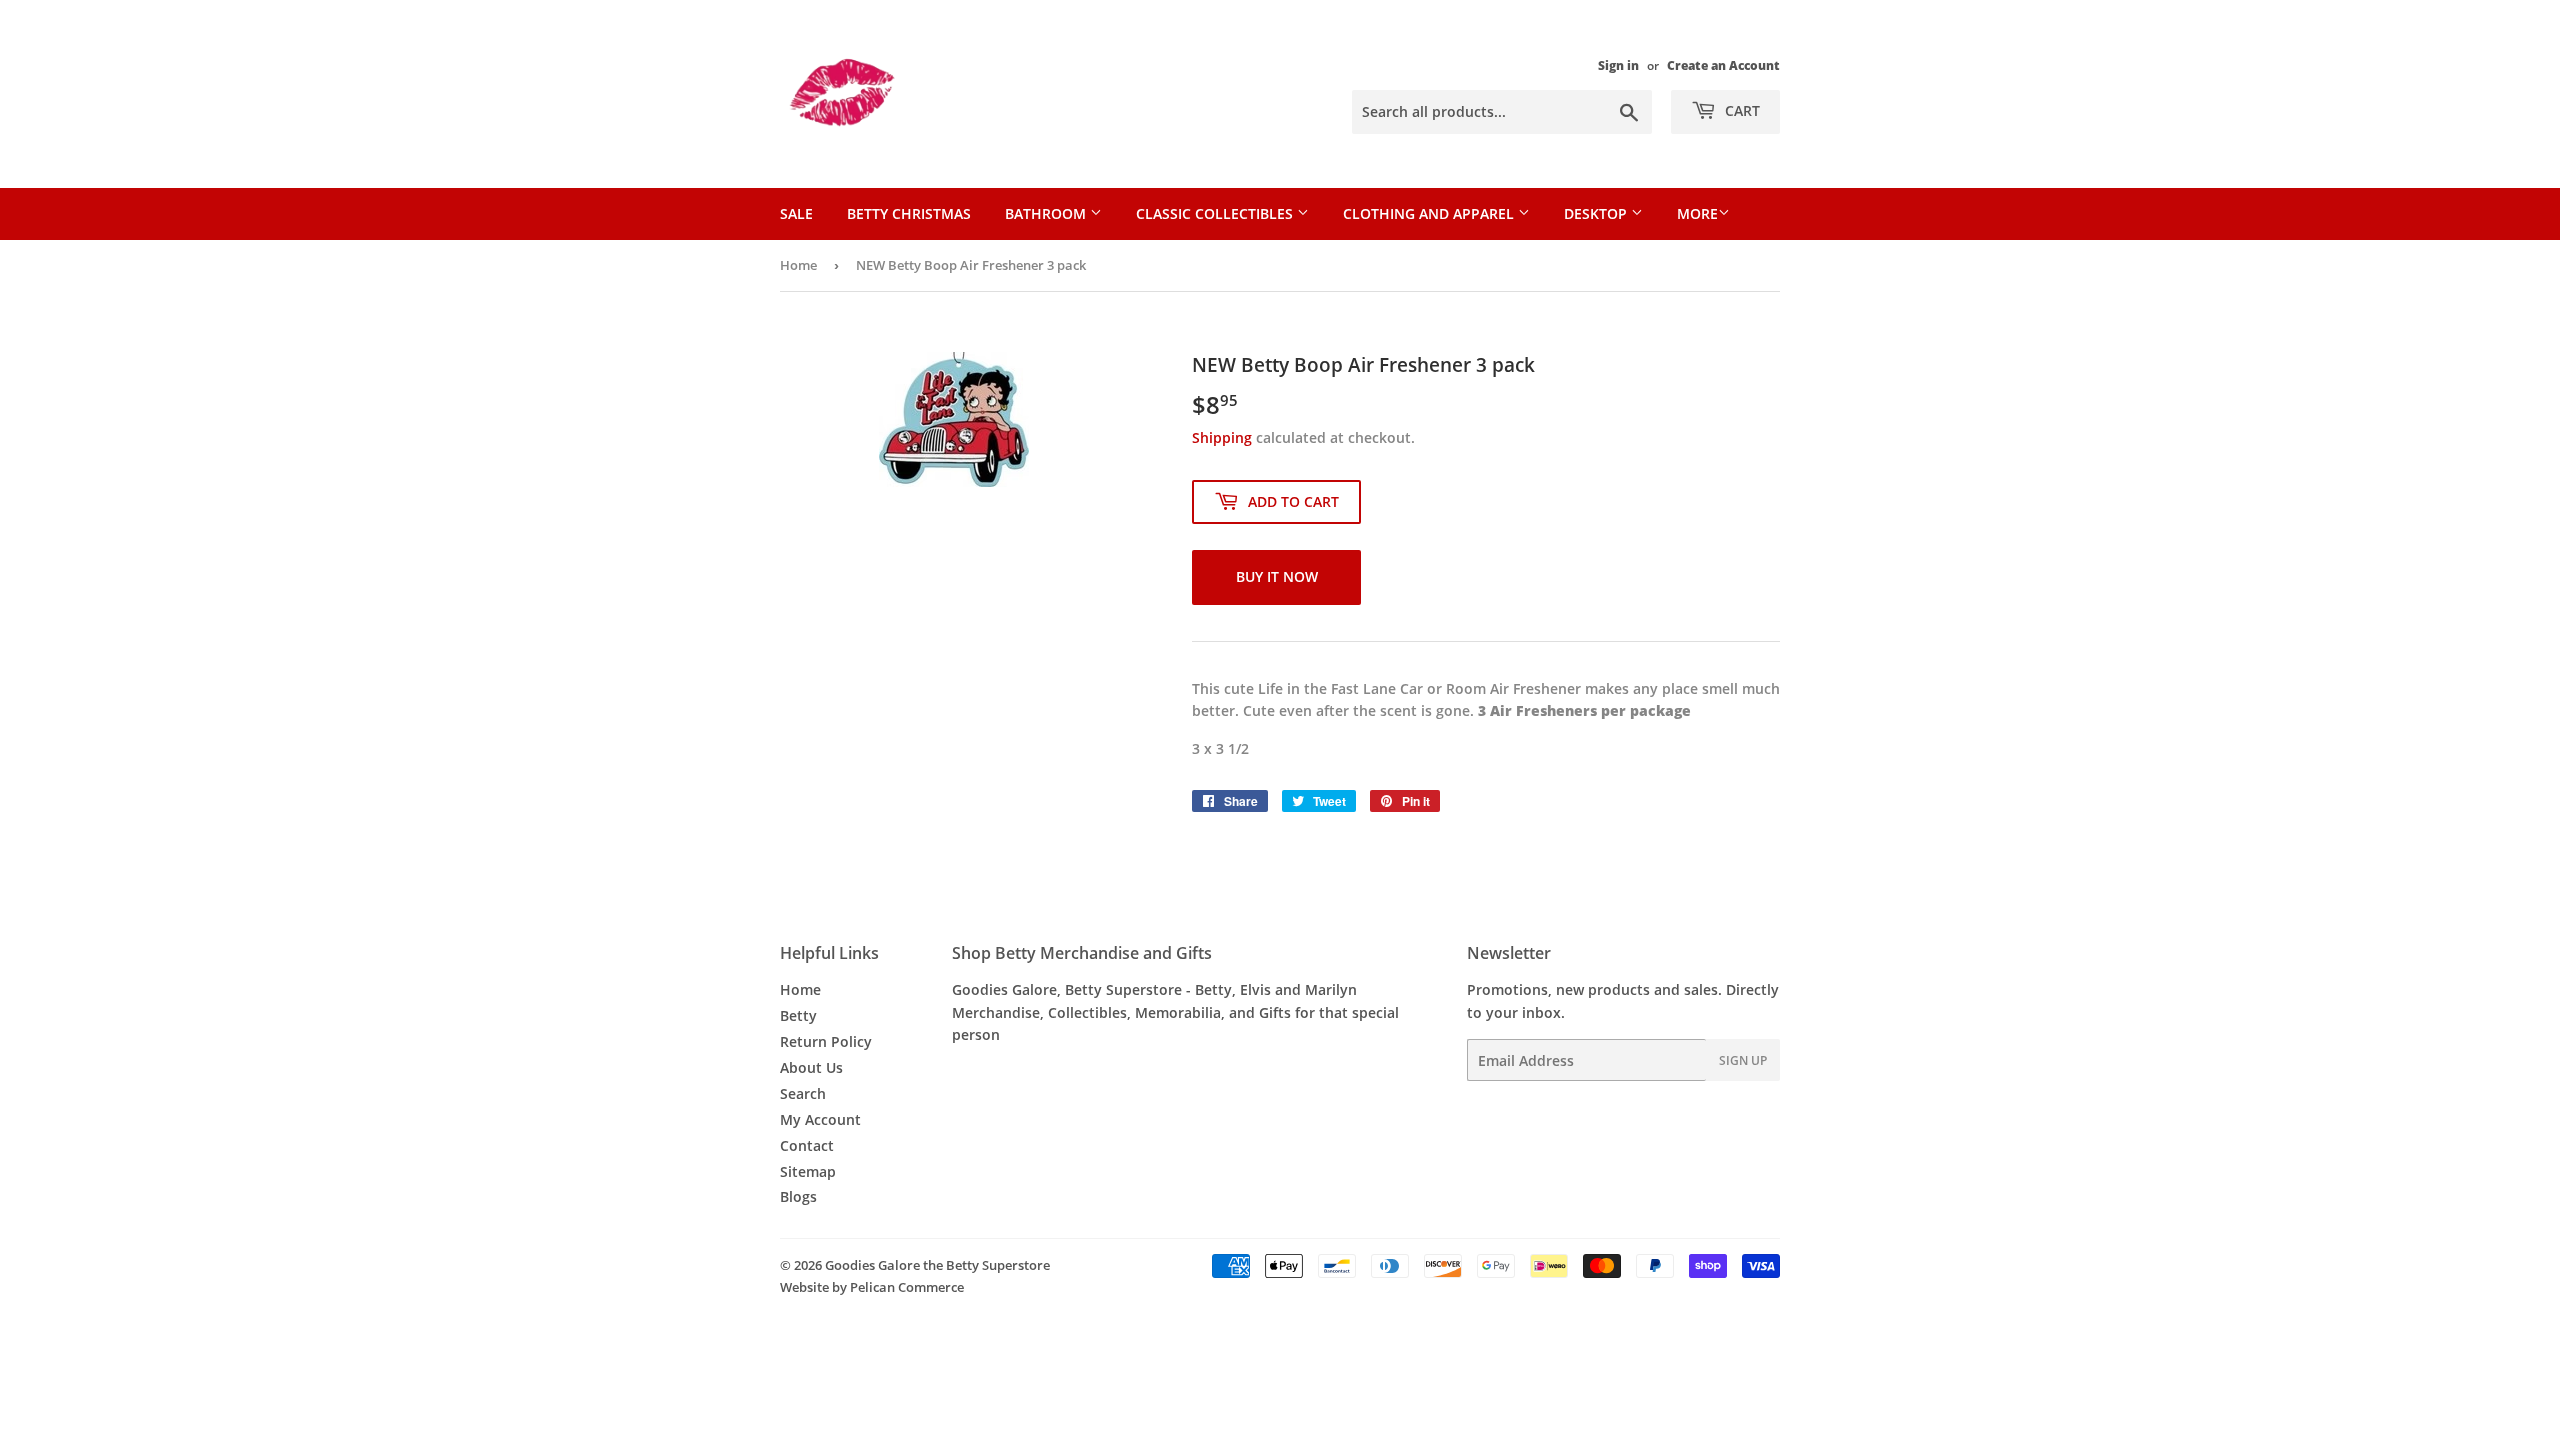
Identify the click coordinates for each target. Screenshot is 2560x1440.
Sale (796, 213)
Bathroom (1047, 213)
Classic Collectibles (1216, 213)
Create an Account (1723, 65)
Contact (807, 1145)
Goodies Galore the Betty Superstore (937, 1265)
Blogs (798, 1196)
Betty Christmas (909, 213)
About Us (811, 1067)
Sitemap (808, 1171)
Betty (798, 1015)
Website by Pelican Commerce (872, 1287)
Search (803, 1093)
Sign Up (1743, 1060)
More (1697, 213)
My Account (820, 1119)
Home (798, 265)
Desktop (1597, 213)
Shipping (1222, 437)
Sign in (1618, 65)
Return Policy (826, 1041)
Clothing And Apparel (1430, 213)
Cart (1740, 110)
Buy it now (1277, 576)
